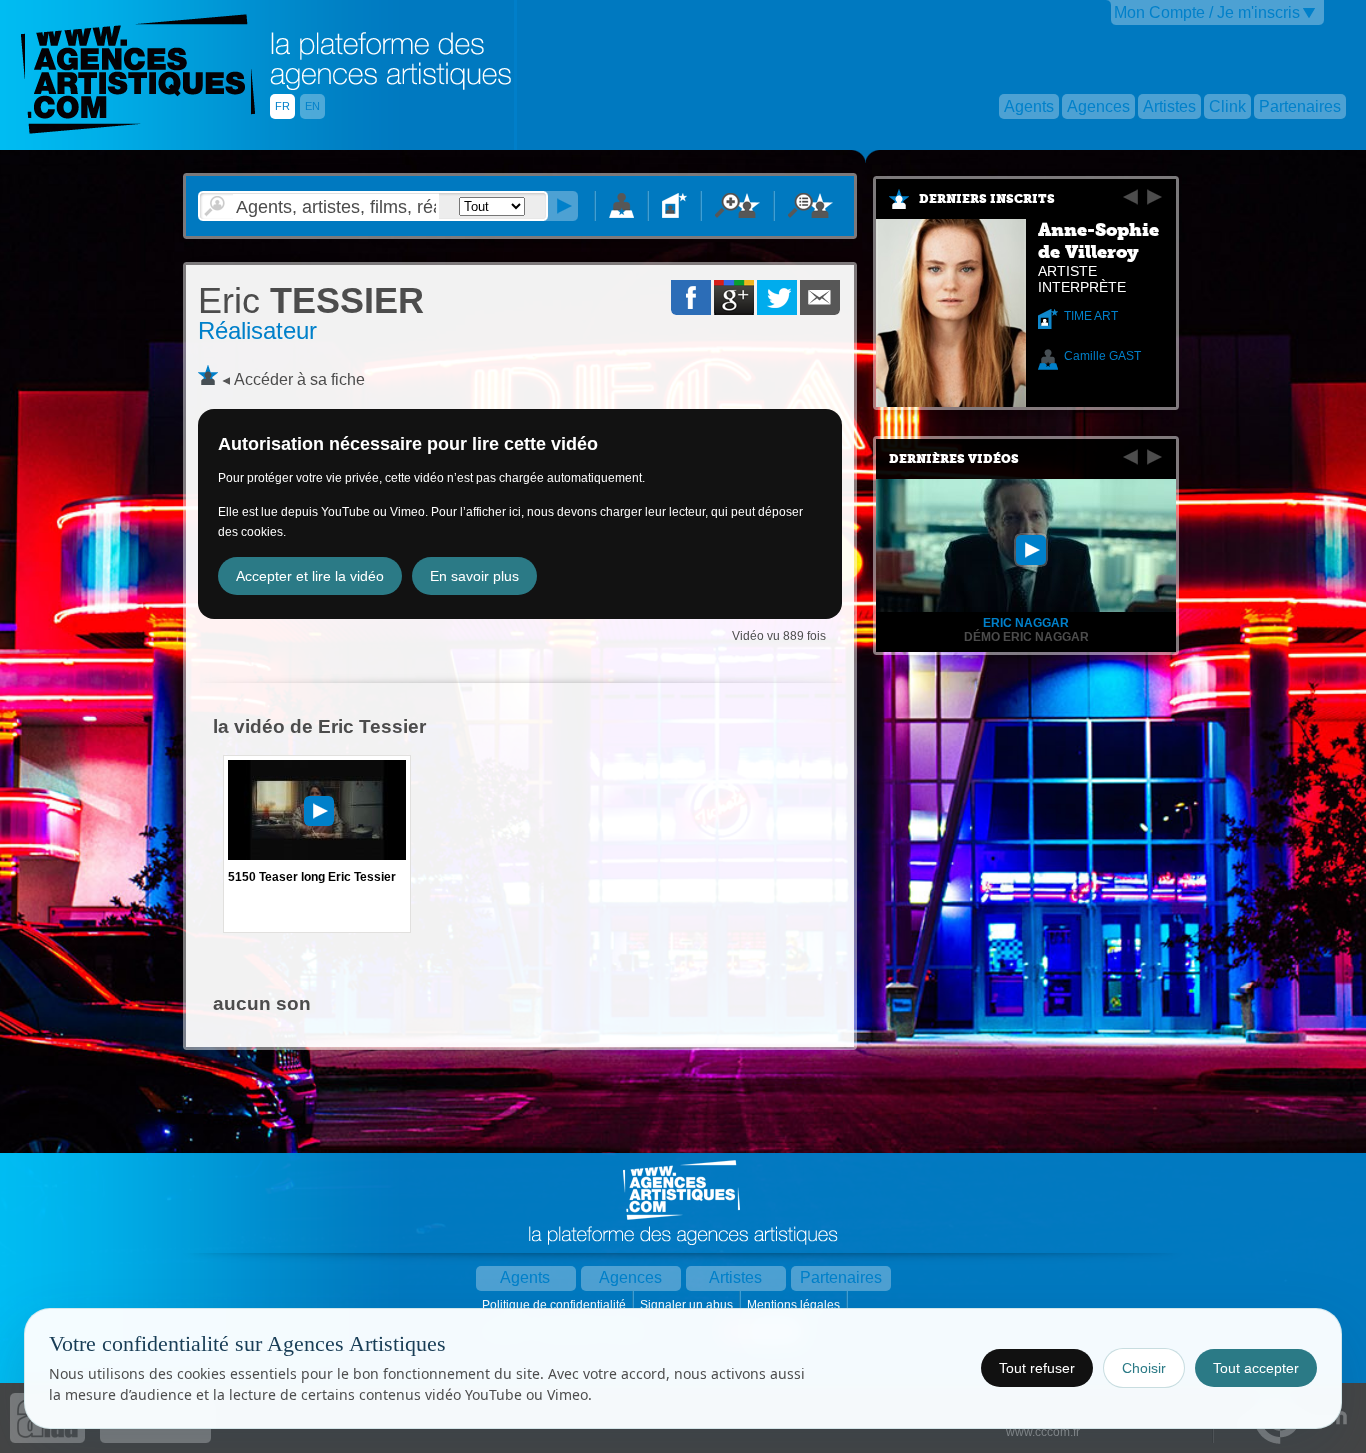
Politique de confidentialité (555, 1305)
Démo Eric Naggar (1026, 637)
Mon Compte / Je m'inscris (1207, 12)
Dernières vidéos (954, 459)
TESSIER (311, 300)
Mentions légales (795, 1305)
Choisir (1144, 1368)
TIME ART (1091, 316)
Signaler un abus (688, 1305)
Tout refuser (1037, 1368)
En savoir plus (474, 576)
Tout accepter (1256, 1368)
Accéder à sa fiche (299, 379)
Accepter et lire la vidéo (310, 576)
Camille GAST (1102, 356)
